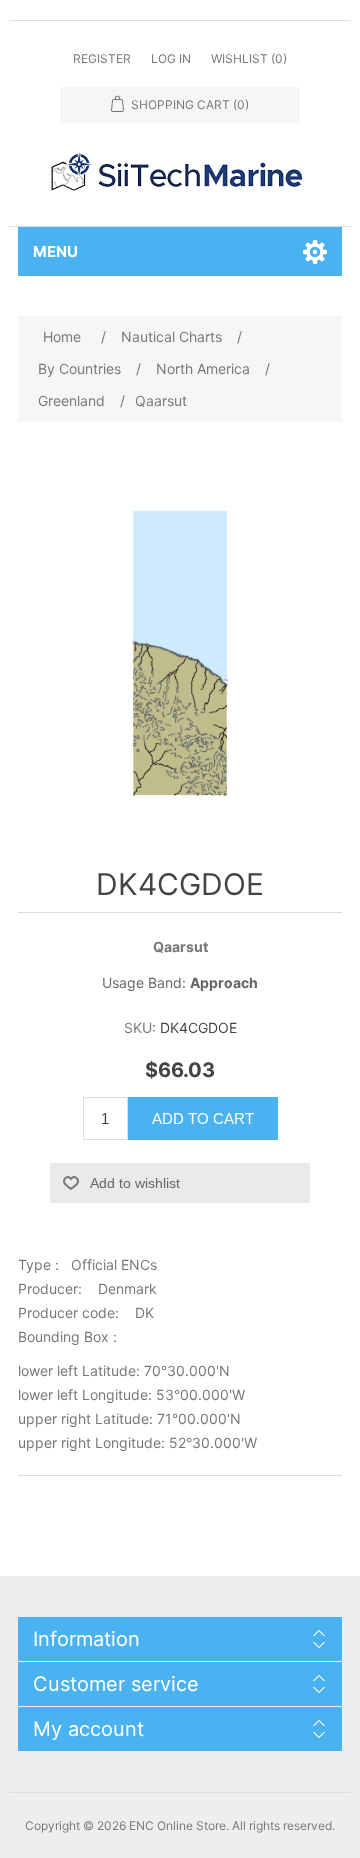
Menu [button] (55, 251)
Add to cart (203, 1118)
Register (102, 58)
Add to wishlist (135, 1183)
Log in (171, 58)
